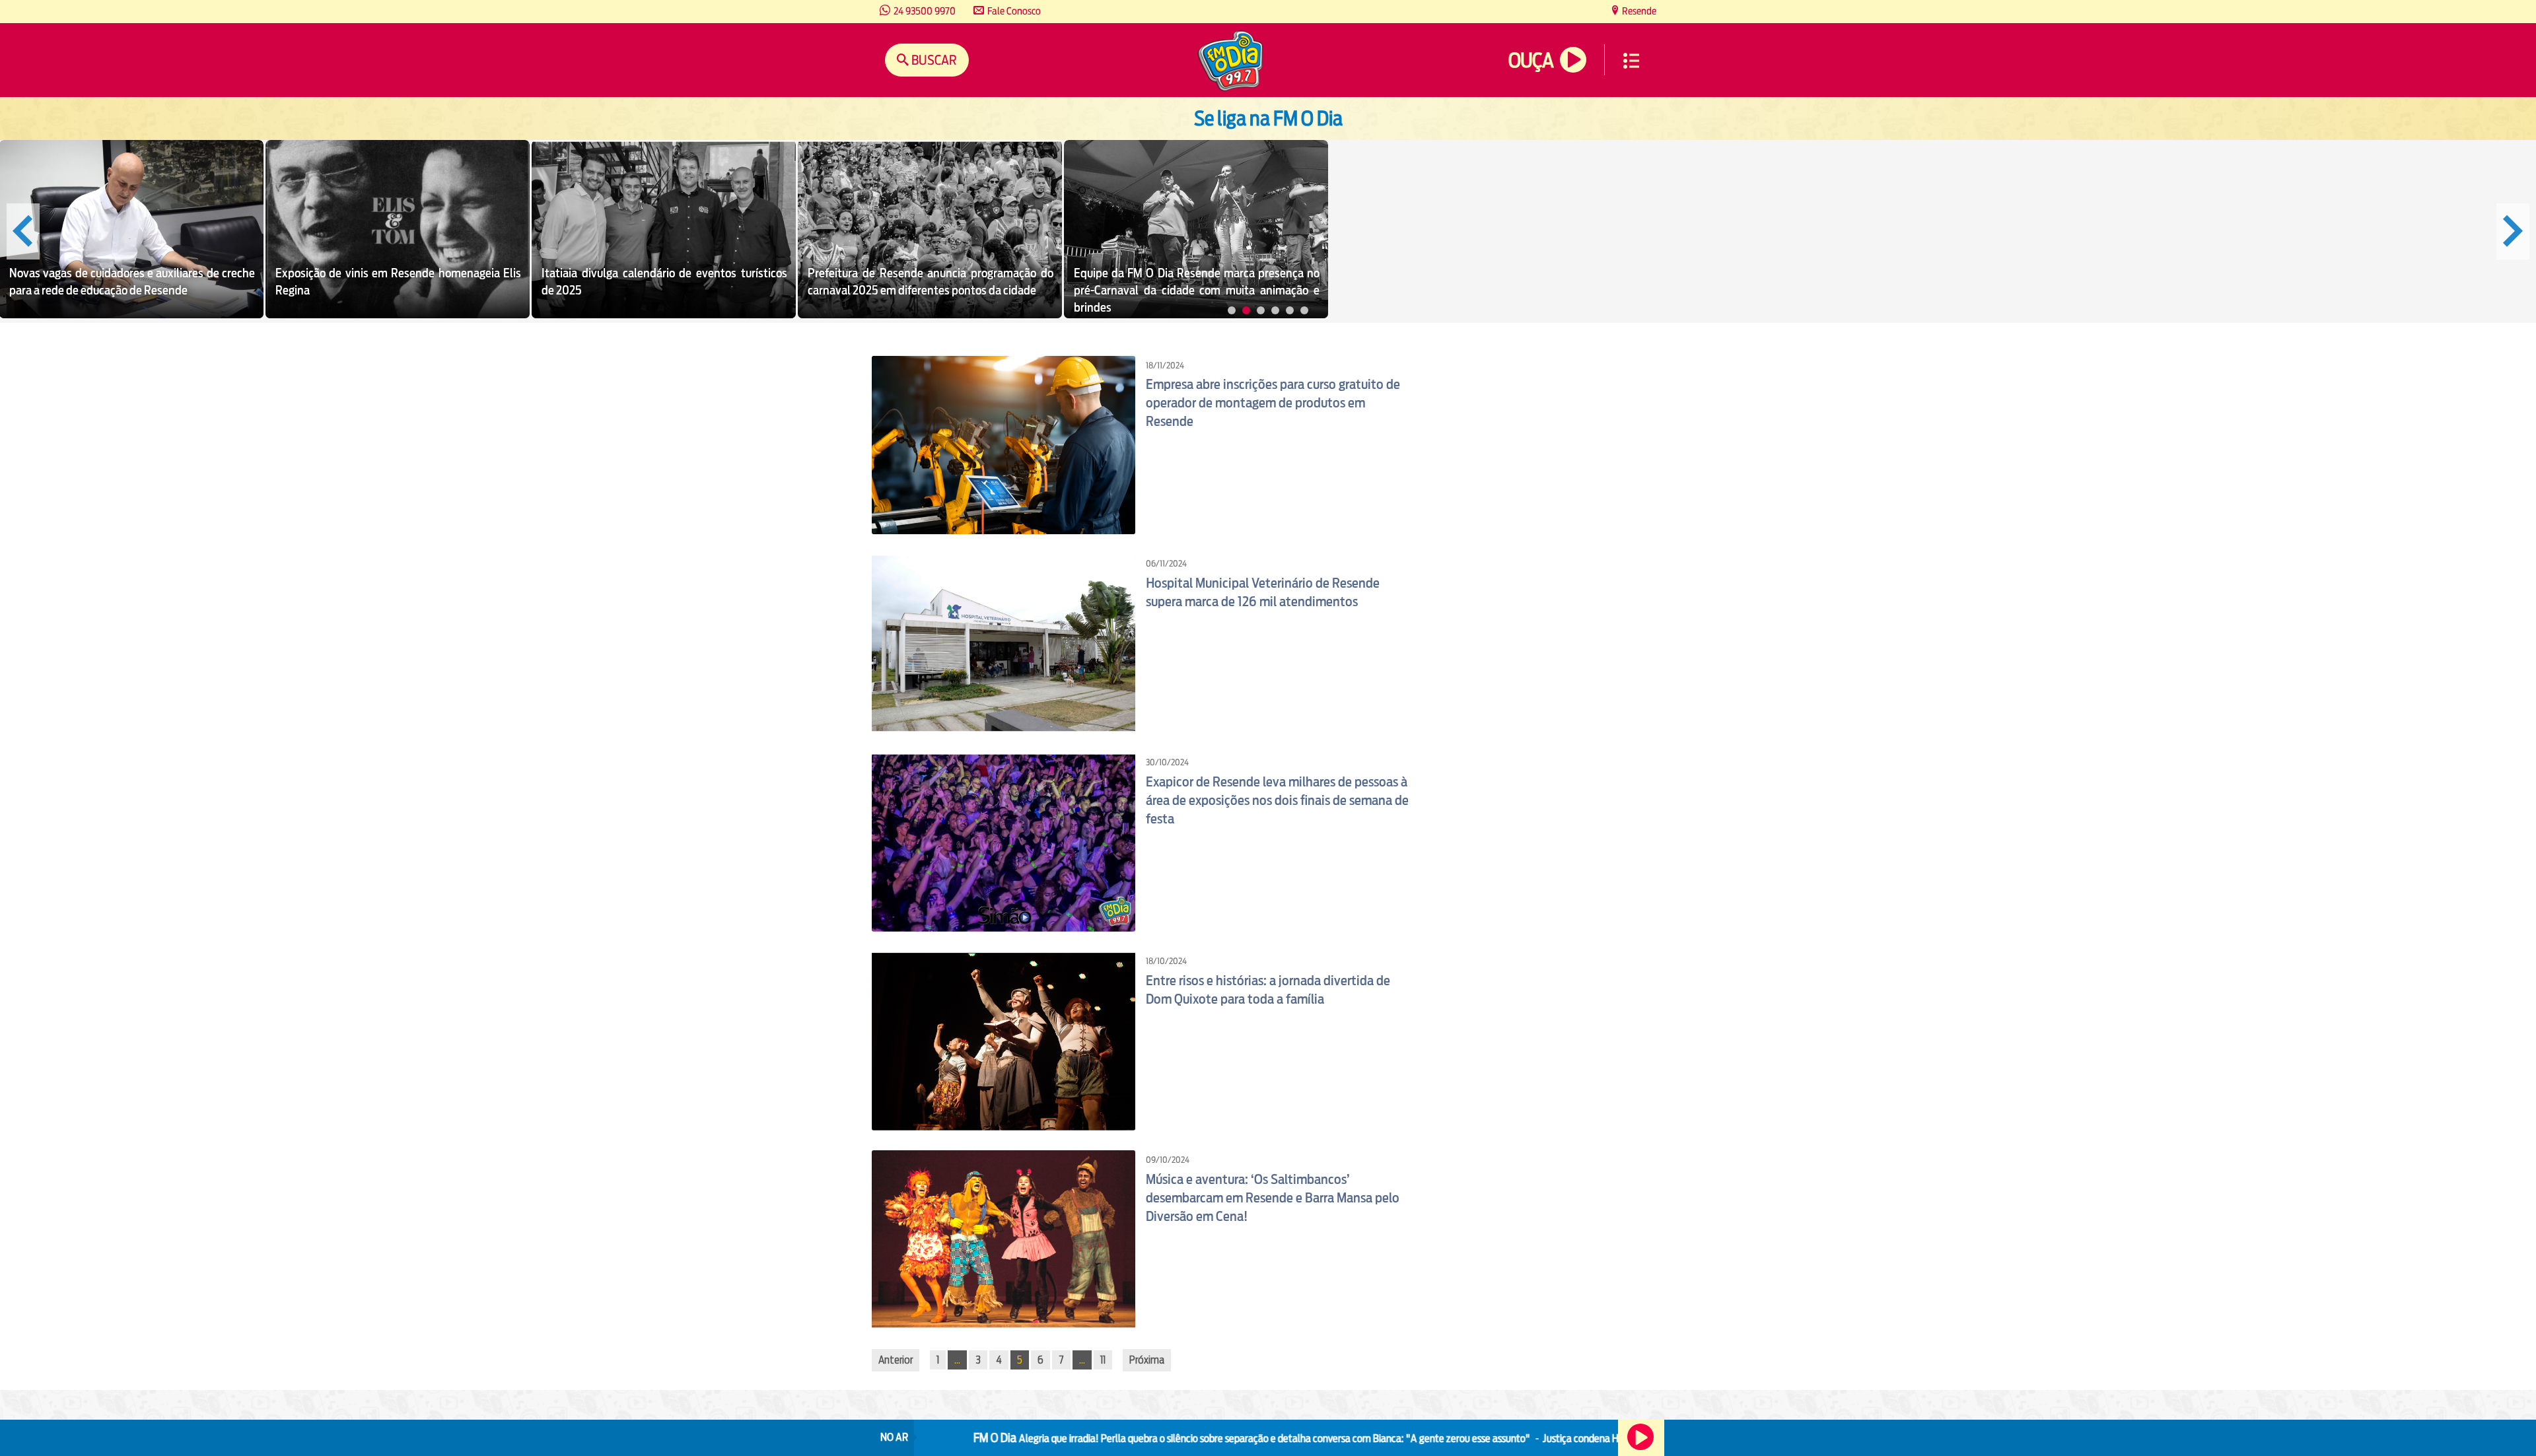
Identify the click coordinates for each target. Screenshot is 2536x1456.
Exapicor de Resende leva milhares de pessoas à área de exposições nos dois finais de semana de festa (1277, 800)
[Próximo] (2513, 231)
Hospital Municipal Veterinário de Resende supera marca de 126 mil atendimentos (1263, 592)
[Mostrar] (1232, 310)
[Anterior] (23, 231)
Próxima (1147, 1360)
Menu (1631, 61)
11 (1103, 1360)
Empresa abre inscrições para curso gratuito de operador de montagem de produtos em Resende (1273, 403)
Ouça (1531, 60)
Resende (1638, 11)
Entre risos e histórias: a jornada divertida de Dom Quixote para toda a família (1268, 990)
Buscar (933, 60)
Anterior (896, 1360)
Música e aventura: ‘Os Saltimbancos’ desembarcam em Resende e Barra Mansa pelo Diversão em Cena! (1273, 1198)
